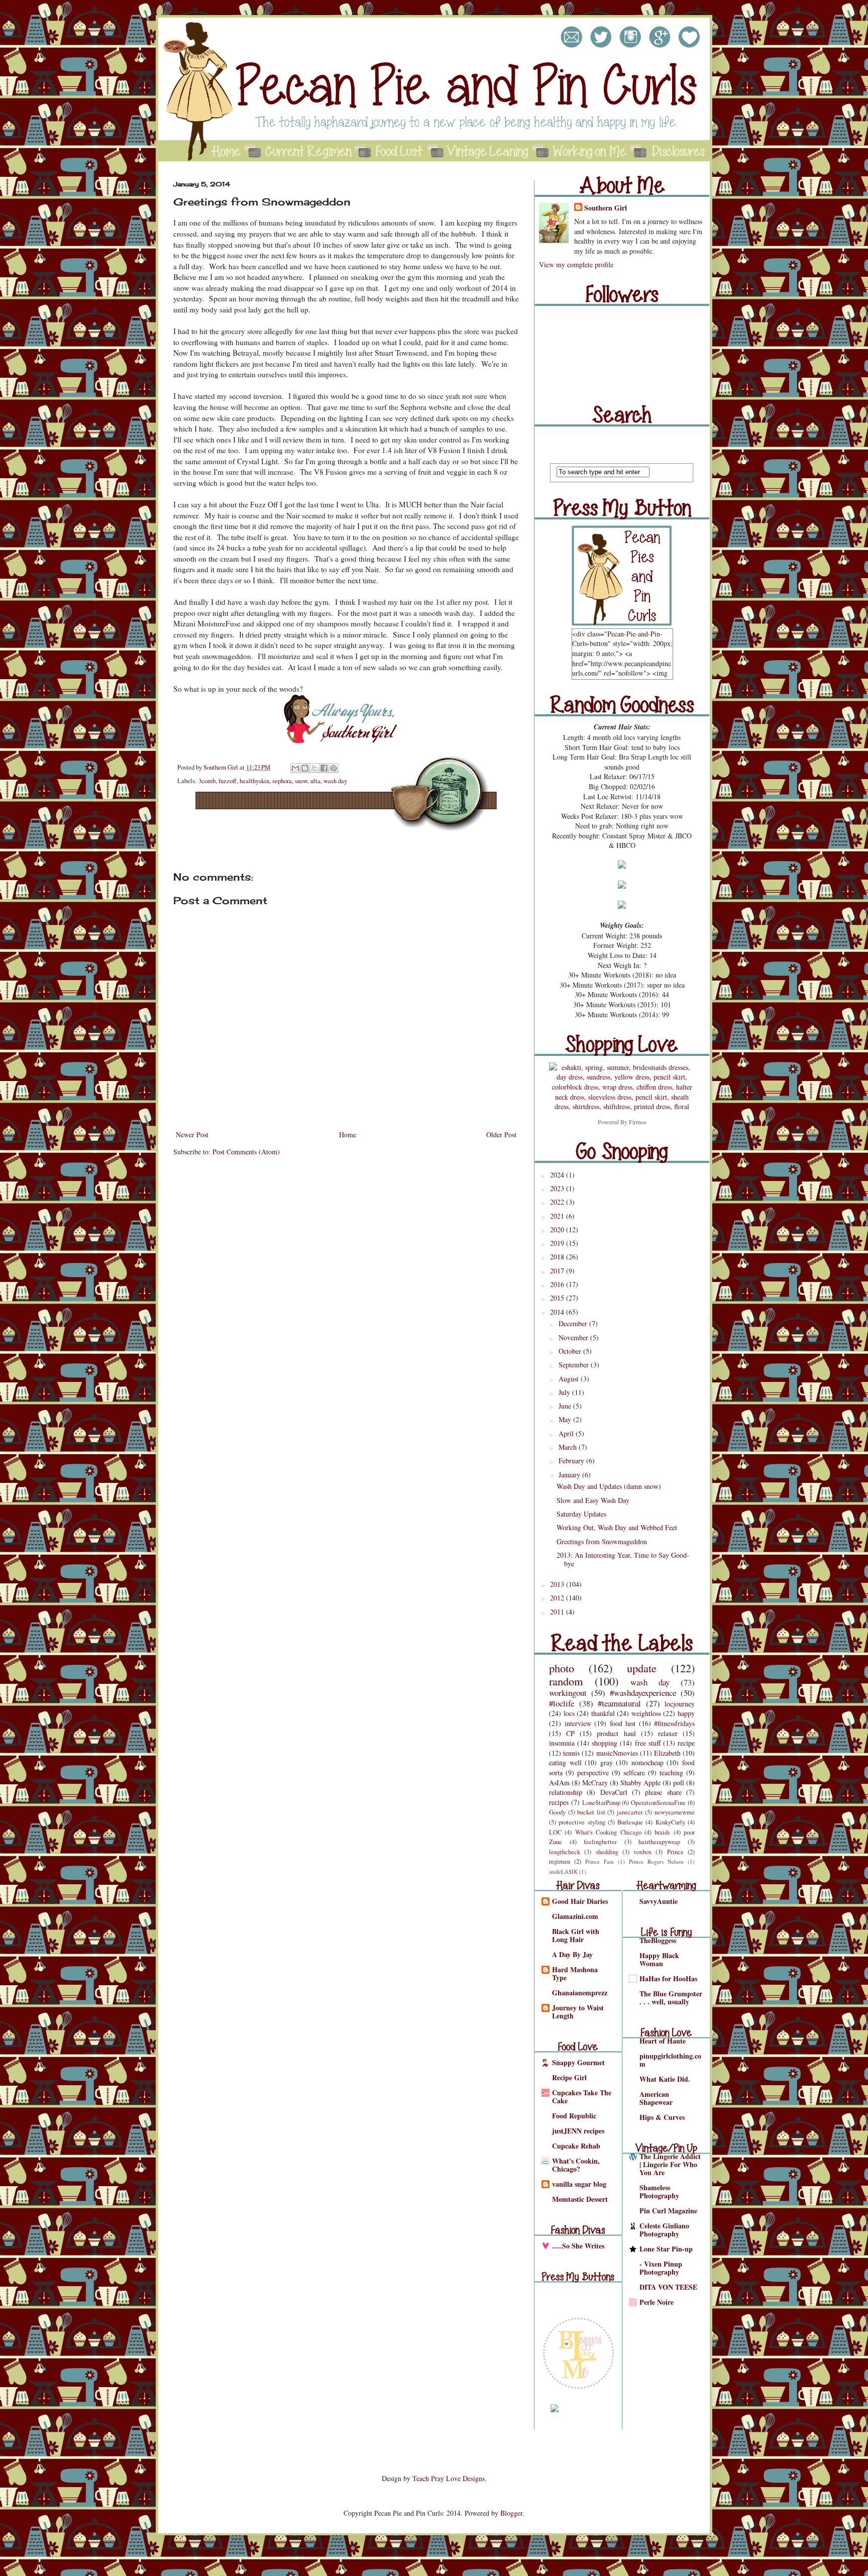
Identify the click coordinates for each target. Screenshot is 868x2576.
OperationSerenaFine (658, 1803)
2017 (558, 1271)
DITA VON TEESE (668, 2287)
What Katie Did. (665, 2079)
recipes (559, 1802)
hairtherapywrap (659, 1842)
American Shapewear (656, 2098)
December (574, 1323)
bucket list (591, 1812)
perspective (593, 1773)
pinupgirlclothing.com (670, 2060)
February (572, 1461)
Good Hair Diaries (580, 1901)
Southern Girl (222, 767)
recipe (686, 1743)
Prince (675, 1852)
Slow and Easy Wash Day (593, 1500)
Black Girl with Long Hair (576, 1935)
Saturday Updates (581, 1514)
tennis (571, 1753)
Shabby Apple (640, 1783)
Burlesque (630, 1822)
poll (679, 1783)
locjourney (680, 1704)
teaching (671, 1773)
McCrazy (595, 1783)
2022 (558, 1202)
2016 (558, 1284)
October (571, 1351)
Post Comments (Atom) (246, 1152)
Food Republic (574, 2116)
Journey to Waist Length (578, 2012)
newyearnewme (675, 1812)
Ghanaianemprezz (580, 1993)
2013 (558, 1584)
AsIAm (559, 1783)
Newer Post (192, 1135)
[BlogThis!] (305, 768)
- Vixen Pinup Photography (661, 2268)
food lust (623, 1723)
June (566, 1406)
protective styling (582, 1822)
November (574, 1337)
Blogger (511, 2513)
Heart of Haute (663, 2041)
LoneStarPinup (601, 1803)
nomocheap (647, 1762)
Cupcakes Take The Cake (582, 2097)
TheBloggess (658, 1940)
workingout (568, 1693)
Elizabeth (667, 1753)
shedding (607, 1852)
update (642, 1668)
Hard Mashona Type (575, 1973)
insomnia (562, 1743)
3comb (207, 781)
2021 (558, 1216)
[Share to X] (314, 768)
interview (578, 1723)
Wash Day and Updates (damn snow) (609, 1486)
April (567, 1433)
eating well (565, 1762)
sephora (282, 781)
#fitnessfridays (674, 1723)
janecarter (630, 1812)
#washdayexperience (643, 1693)
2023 (558, 1188)
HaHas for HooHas (668, 1978)
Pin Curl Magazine (668, 2211)
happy (686, 1713)
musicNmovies (617, 1753)
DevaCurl (614, 1792)
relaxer (668, 1733)
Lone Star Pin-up (666, 2249)
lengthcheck (565, 1852)
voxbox (642, 1852)
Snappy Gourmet (578, 2062)
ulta (315, 781)
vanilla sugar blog (579, 2184)
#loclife (562, 1703)
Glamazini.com (575, 1916)
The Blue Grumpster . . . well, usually (671, 1998)
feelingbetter (600, 1842)
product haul (616, 1733)
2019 (558, 1243)
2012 (558, 1598)
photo (562, 1668)
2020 (558, 1229)
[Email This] (295, 768)
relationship (566, 1792)
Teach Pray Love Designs (449, 2478)
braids (662, 1832)
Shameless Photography (659, 2191)
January (570, 1475)
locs (569, 1713)
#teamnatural (619, 1703)
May (566, 1419)
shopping (605, 1743)
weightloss (646, 1713)
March (569, 1447)
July (565, 1392)
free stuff (648, 1743)
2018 (558, 1257)
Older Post (501, 1135)
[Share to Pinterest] (334, 768)
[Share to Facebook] (324, 768)
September (575, 1365)
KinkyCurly (670, 1822)
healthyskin (254, 781)
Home (348, 1135)
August (570, 1379)
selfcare (634, 1773)
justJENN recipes (578, 2131)
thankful (603, 1713)
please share (663, 1792)
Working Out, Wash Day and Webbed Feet (617, 1527)
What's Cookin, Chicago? (576, 2165)
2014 (558, 1312)
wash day (335, 781)
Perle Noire (657, 2302)
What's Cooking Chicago (608, 1832)
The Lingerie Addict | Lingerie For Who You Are (670, 2164)
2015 (558, 1298)
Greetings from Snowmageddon (602, 1541)
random (566, 1681)
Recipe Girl (569, 2077)
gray (607, 1762)
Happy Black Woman (659, 1959)
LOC (555, 1832)
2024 (558, 1175)
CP (570, 1733)
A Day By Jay (572, 1954)
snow (301, 781)
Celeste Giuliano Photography (664, 2230)
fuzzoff (228, 781)
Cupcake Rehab (576, 2146)
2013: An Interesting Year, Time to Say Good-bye (623, 1559)
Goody (557, 1812)
